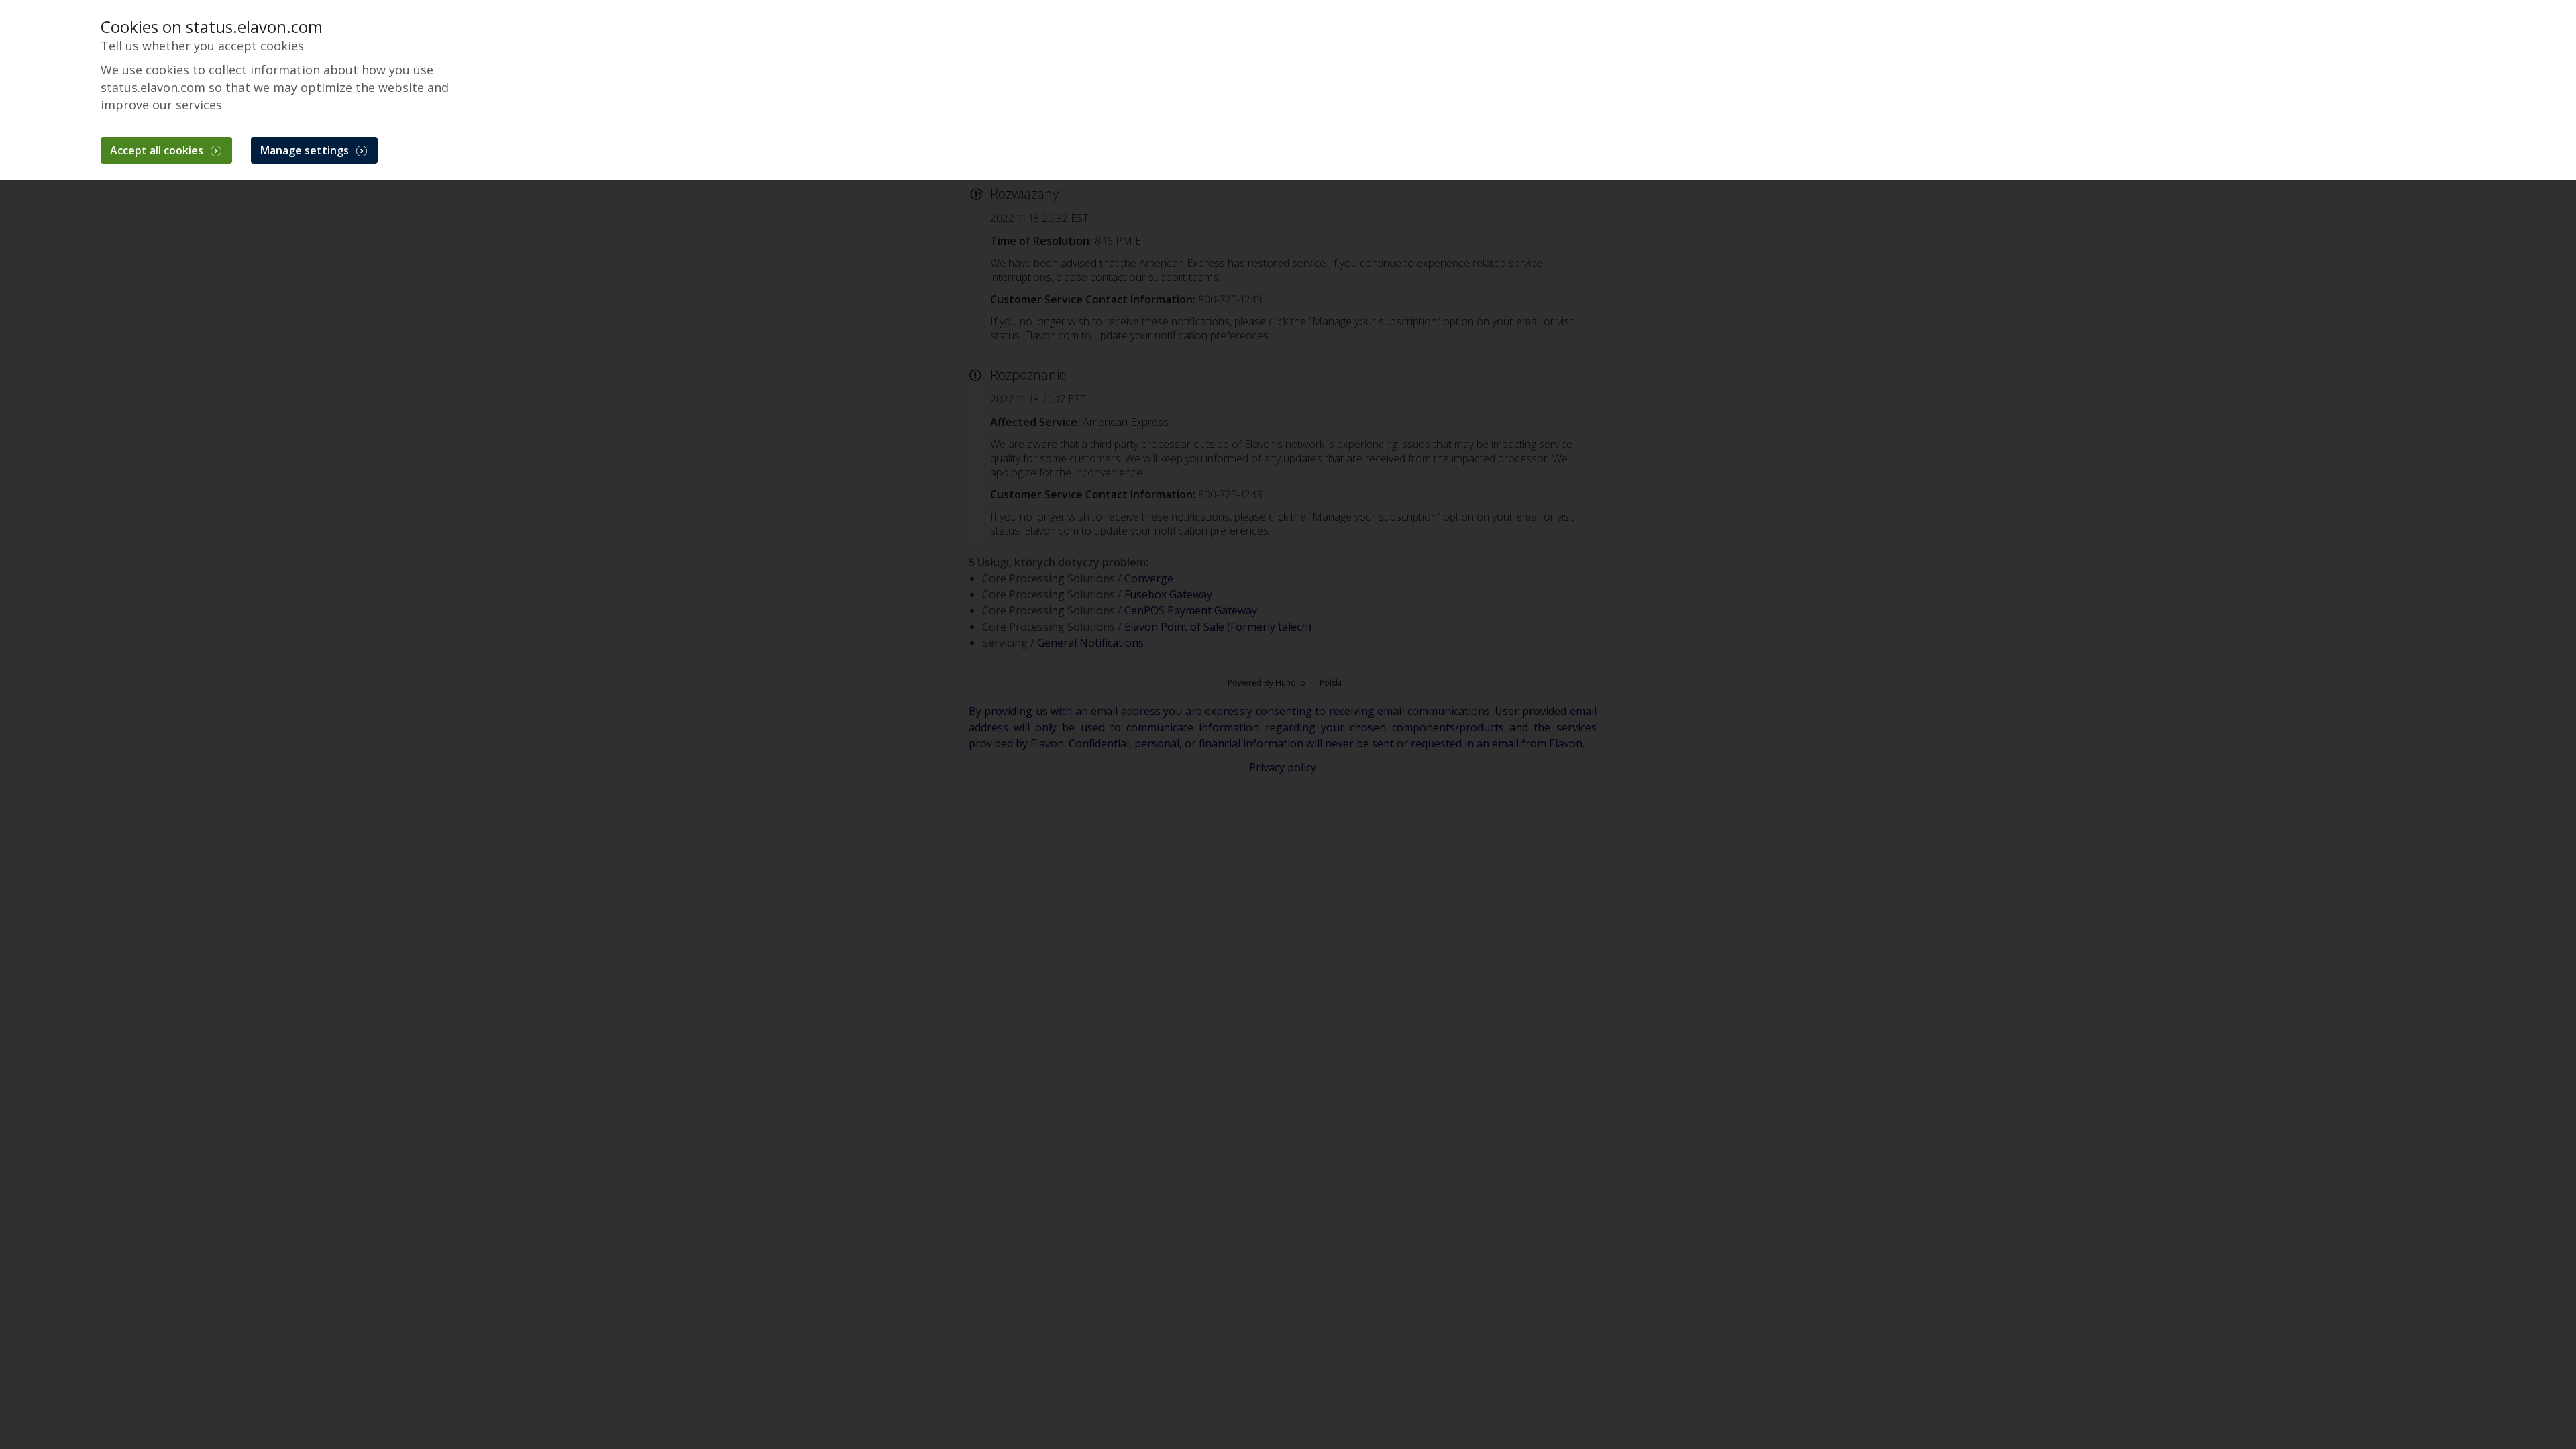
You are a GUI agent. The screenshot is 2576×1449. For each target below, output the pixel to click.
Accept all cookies (158, 150)
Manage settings (306, 150)
